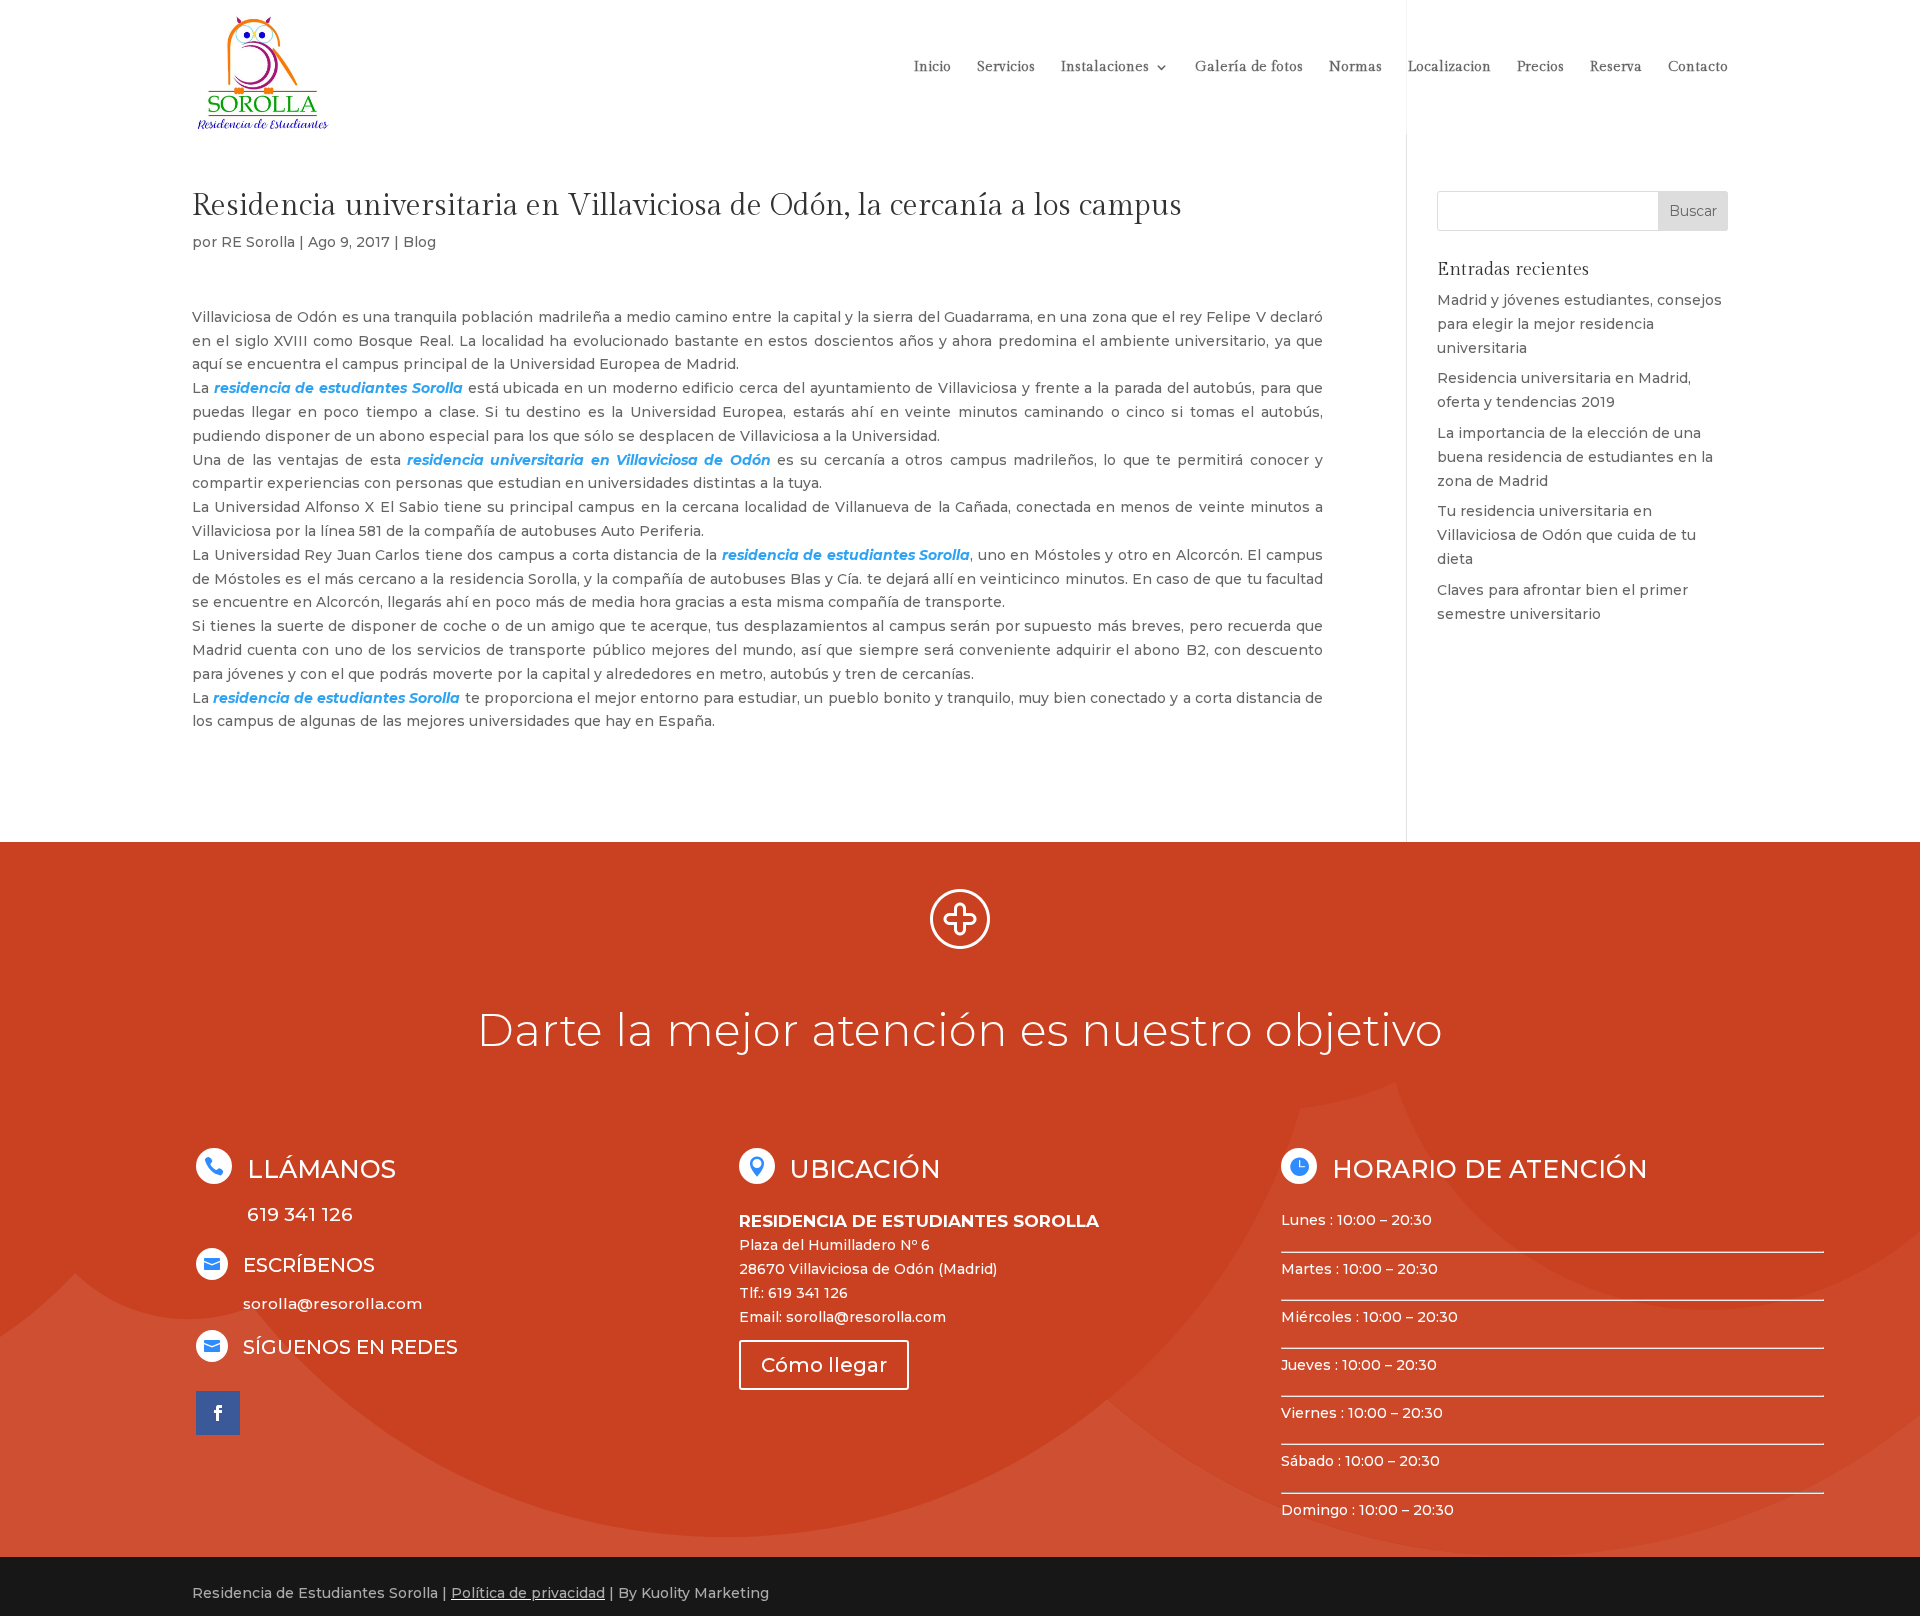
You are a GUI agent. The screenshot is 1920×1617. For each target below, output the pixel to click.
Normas (1355, 67)
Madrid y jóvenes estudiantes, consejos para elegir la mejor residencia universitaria (1579, 324)
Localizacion (1449, 67)
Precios (1540, 67)
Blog (419, 242)
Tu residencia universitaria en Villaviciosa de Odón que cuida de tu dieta (1566, 535)
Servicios (1006, 67)
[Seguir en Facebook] (218, 1413)
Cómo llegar (824, 1365)
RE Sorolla (258, 242)
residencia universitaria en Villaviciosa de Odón (589, 460)
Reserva (1616, 67)
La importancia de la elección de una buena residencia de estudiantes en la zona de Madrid (1575, 457)
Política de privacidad (528, 1593)
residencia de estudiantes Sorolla (338, 388)
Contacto (1698, 67)
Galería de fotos (1249, 67)
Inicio (932, 67)
